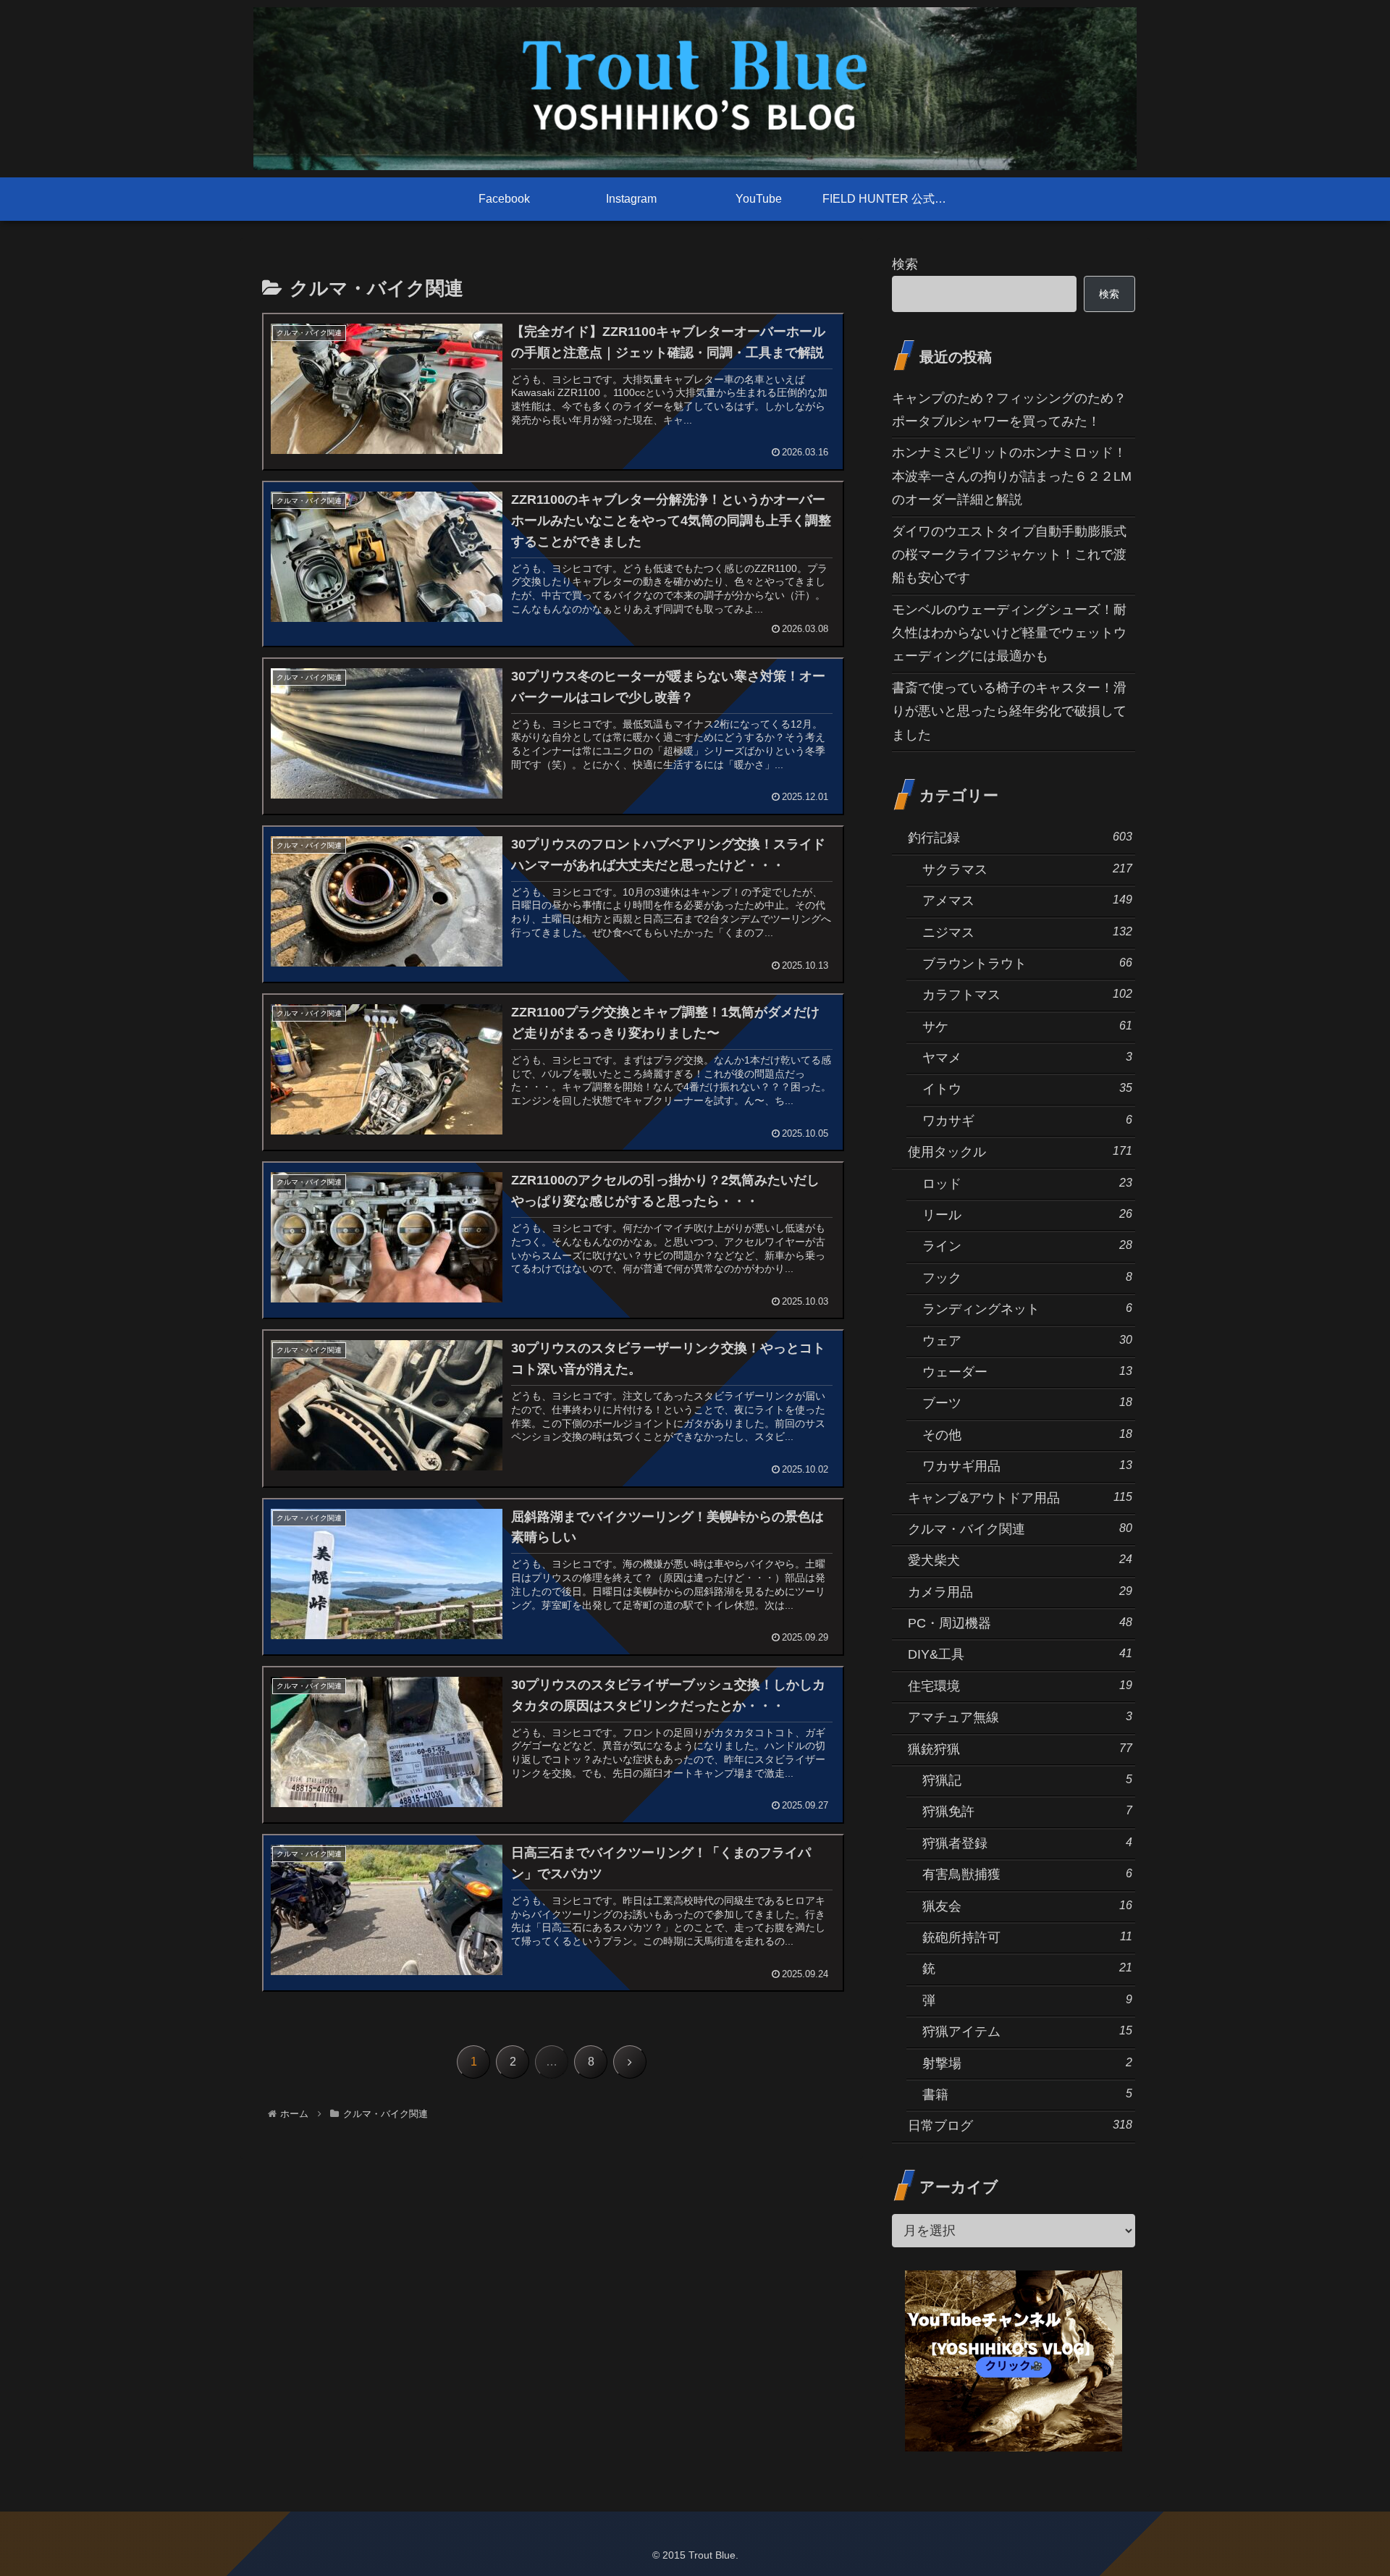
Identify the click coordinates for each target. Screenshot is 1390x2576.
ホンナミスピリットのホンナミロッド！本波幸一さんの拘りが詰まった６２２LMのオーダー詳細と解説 (1012, 476)
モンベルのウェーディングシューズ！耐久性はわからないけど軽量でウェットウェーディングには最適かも (1009, 633)
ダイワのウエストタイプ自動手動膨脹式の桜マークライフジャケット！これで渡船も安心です (1009, 555)
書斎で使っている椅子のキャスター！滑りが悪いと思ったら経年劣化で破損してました (1009, 711)
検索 (905, 264)
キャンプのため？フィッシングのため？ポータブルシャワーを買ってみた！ (1009, 410)
